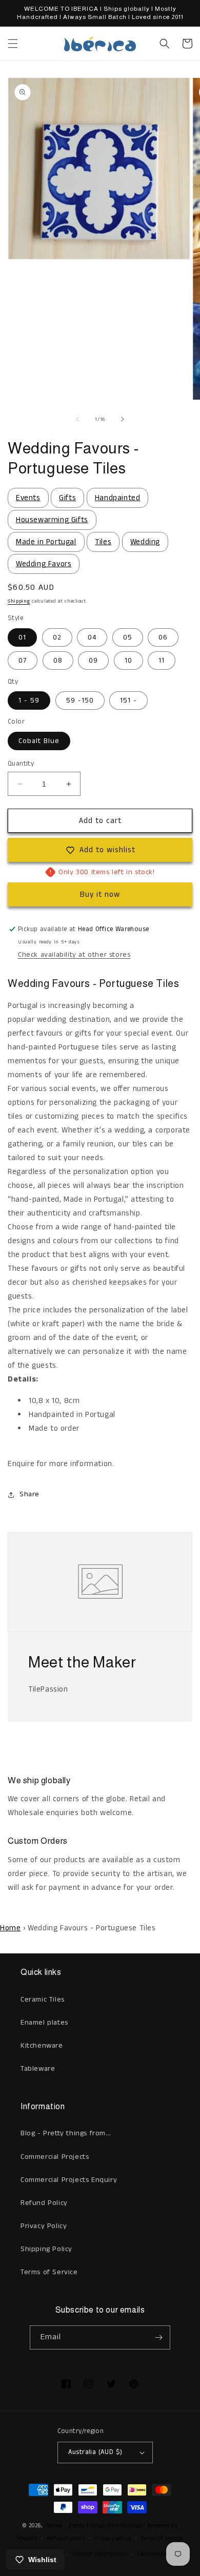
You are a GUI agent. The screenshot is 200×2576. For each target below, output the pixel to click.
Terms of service (162, 2539)
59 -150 (80, 700)
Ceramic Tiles (43, 2000)
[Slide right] (123, 419)
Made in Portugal (46, 542)
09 (93, 661)
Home (10, 1928)
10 (128, 661)
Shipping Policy (46, 2249)
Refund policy (66, 2539)
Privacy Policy (44, 2226)
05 (128, 637)
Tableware (38, 2069)
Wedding (145, 542)
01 (22, 637)
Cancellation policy (163, 2554)
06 (163, 637)
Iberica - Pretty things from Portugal (95, 2526)
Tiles (103, 542)
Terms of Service (49, 2272)
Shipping (19, 601)
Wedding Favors (44, 564)
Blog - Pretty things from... (66, 2133)
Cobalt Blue (39, 741)
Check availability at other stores (74, 955)
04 (92, 637)
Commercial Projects (55, 2157)
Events (28, 498)
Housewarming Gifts (52, 520)
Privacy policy (113, 2539)
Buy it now (100, 894)
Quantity (21, 764)
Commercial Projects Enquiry (69, 2180)
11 (162, 661)
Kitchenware (42, 2046)
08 (58, 661)
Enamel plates (44, 2023)
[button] (13, 44)
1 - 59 (29, 700)
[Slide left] (77, 419)
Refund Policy (44, 2203)
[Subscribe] (158, 2337)
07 (23, 661)
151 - (128, 700)
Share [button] (29, 1494)
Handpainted (118, 498)
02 (57, 637)
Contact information (100, 2554)
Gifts (67, 498)
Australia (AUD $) (95, 2452)
